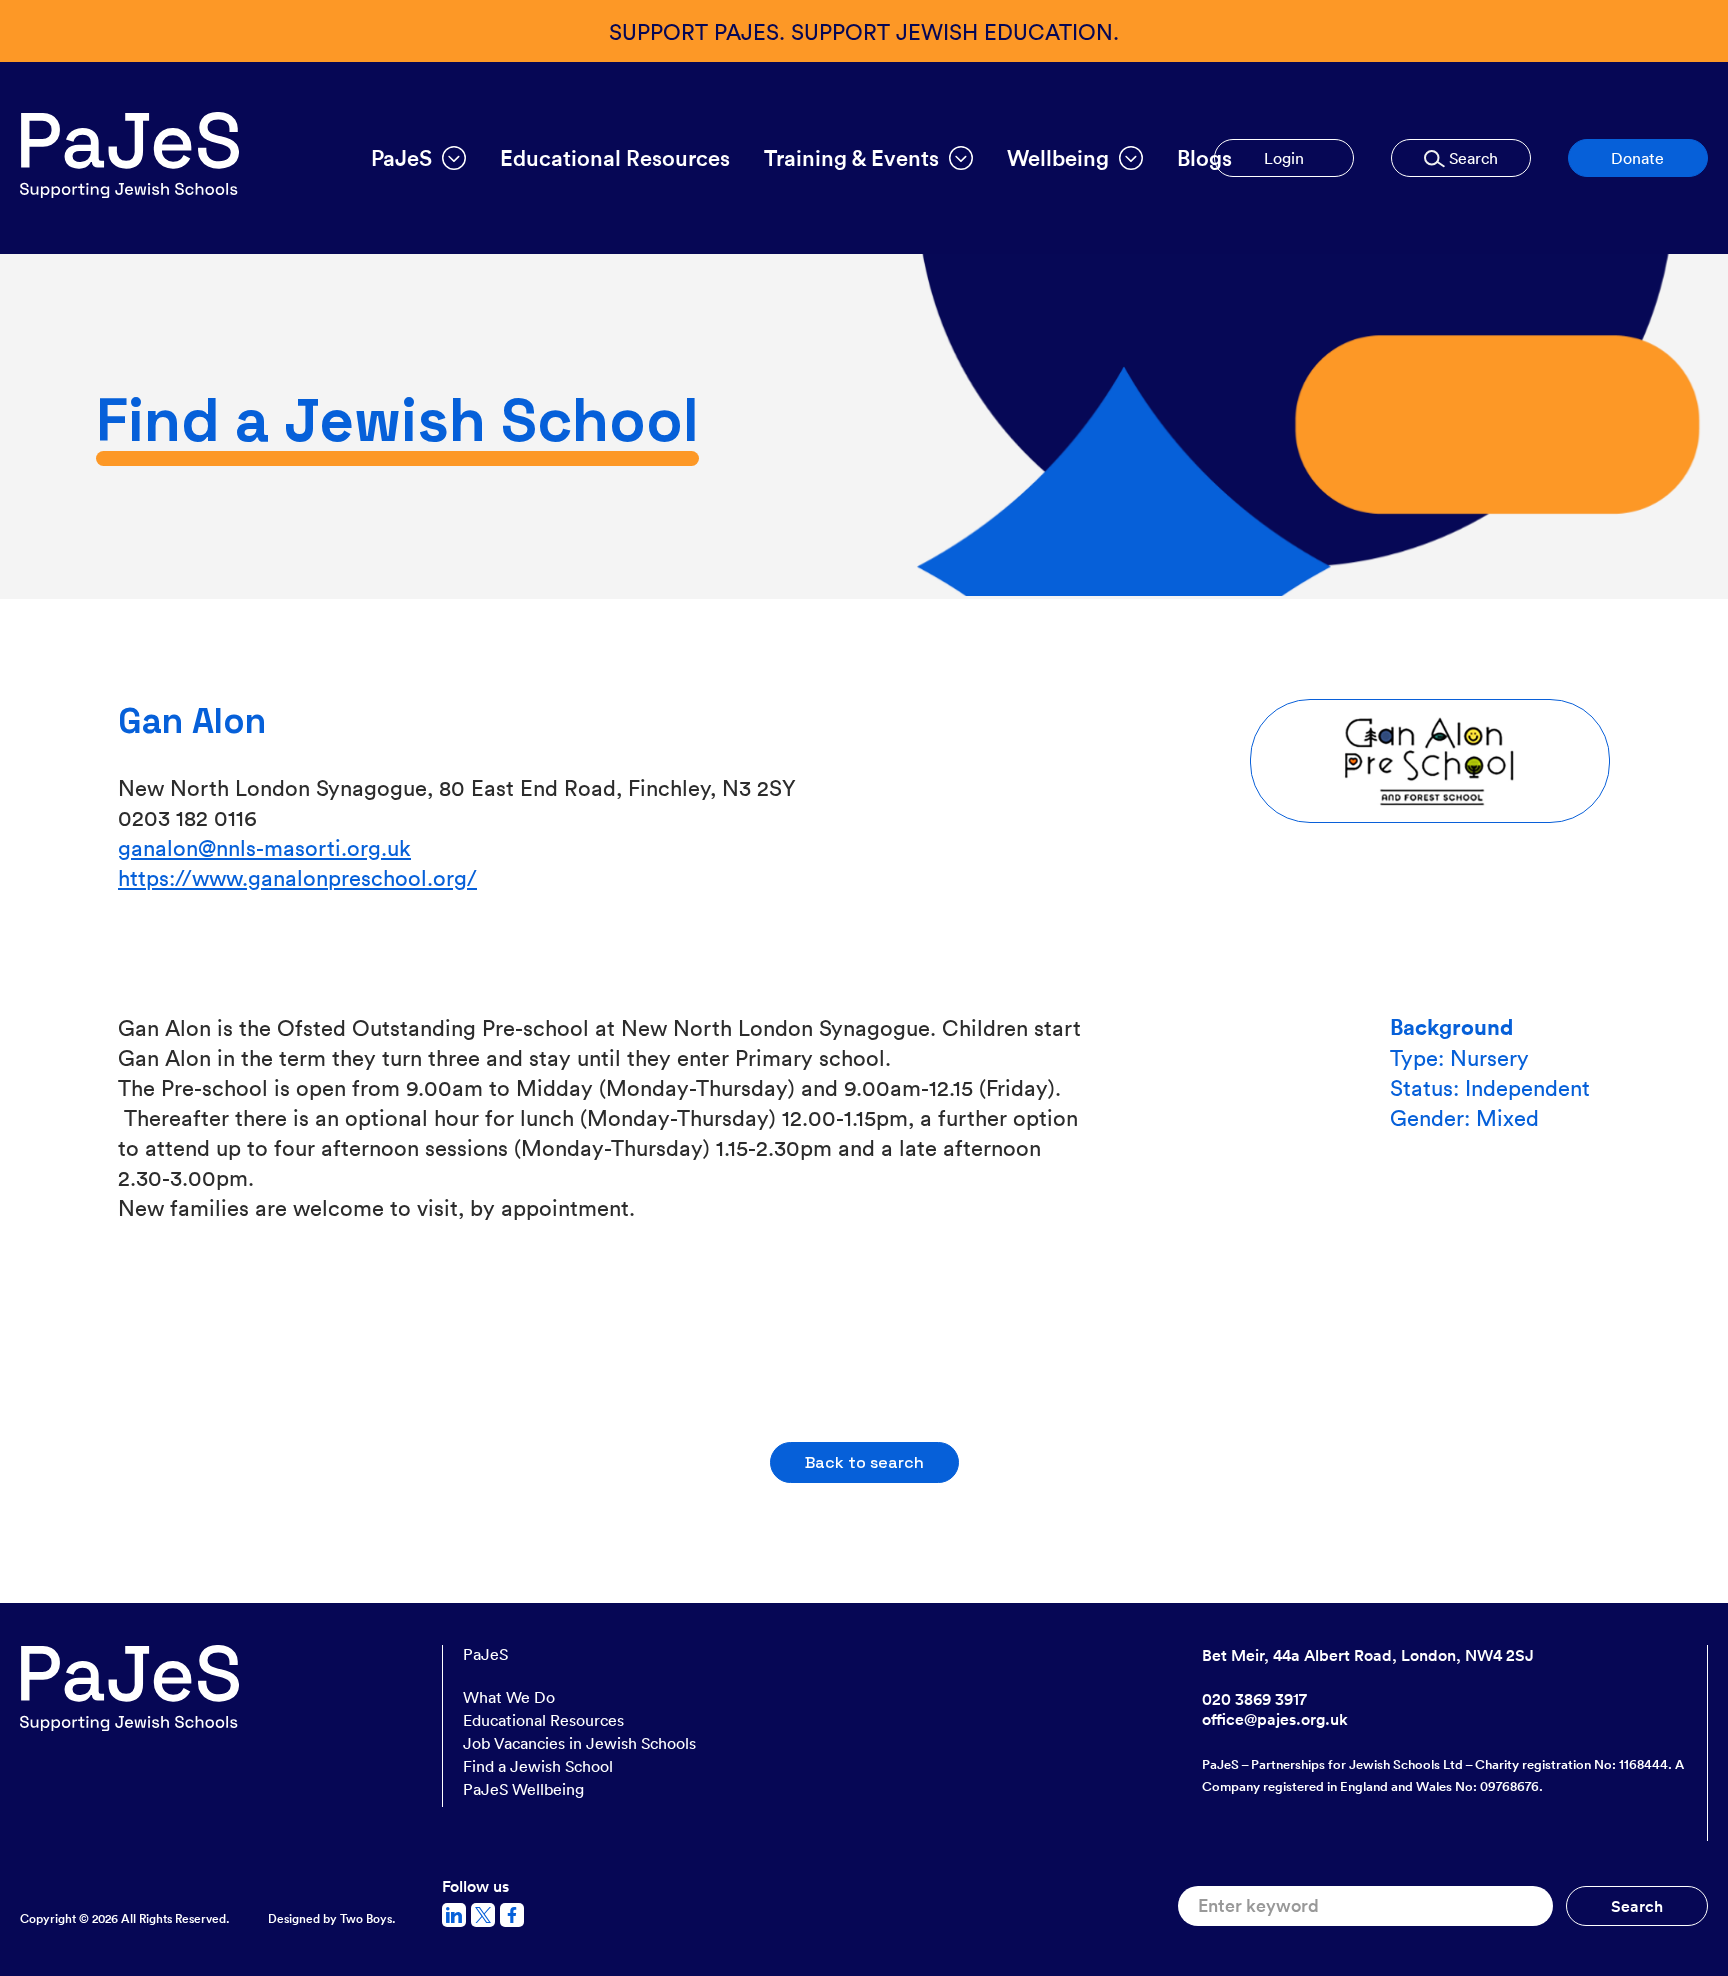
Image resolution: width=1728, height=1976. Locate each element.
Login (1284, 158)
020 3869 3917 (1254, 1699)
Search (1471, 158)
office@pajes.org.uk (1275, 1719)
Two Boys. (368, 1918)
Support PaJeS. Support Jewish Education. (864, 30)
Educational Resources (615, 158)
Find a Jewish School (538, 1766)
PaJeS (485, 1654)
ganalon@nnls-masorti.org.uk (264, 846)
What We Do (509, 1697)
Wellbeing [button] (1058, 158)
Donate (1637, 158)
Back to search (864, 1462)
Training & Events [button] (851, 158)
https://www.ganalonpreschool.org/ (297, 876)
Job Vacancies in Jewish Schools (579, 1743)
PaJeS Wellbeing (523, 1789)
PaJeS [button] (401, 158)
